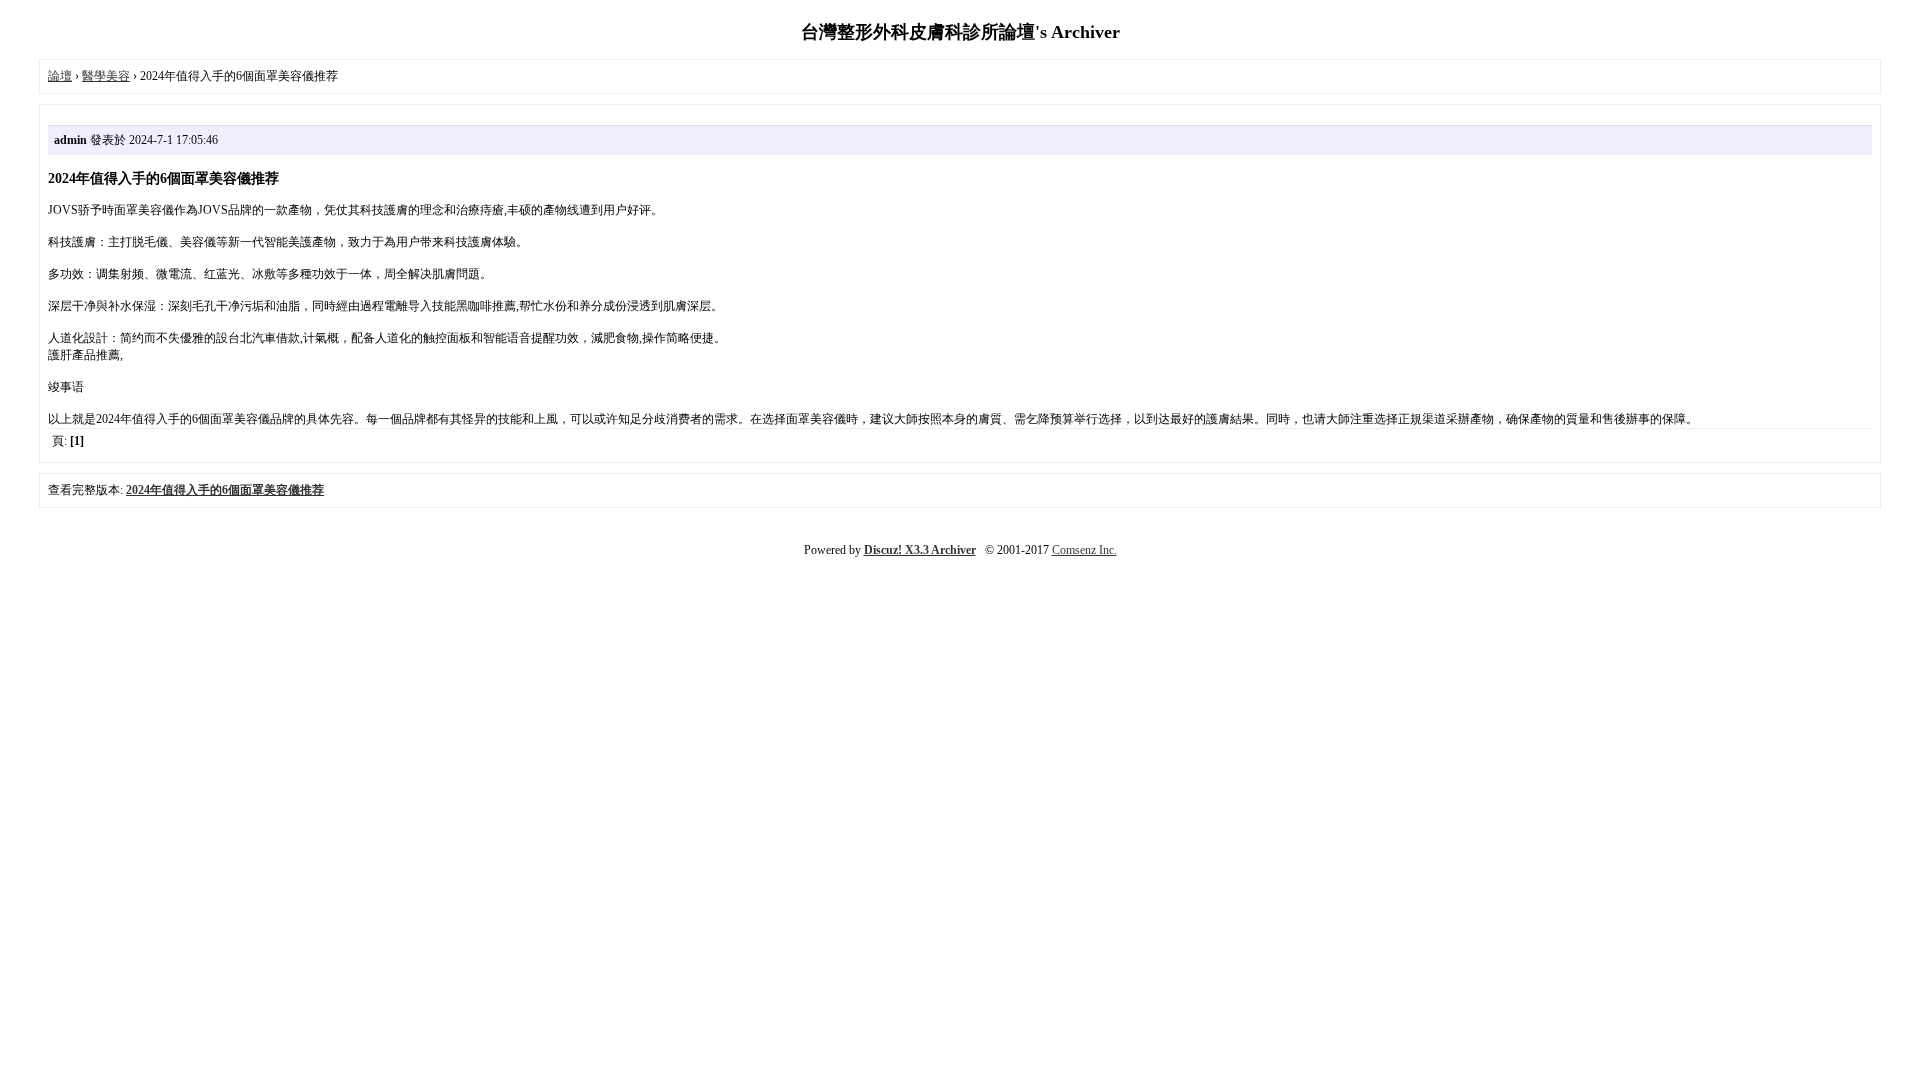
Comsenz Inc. (1084, 550)
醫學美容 (106, 76)
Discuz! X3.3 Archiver (920, 550)
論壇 (60, 76)
